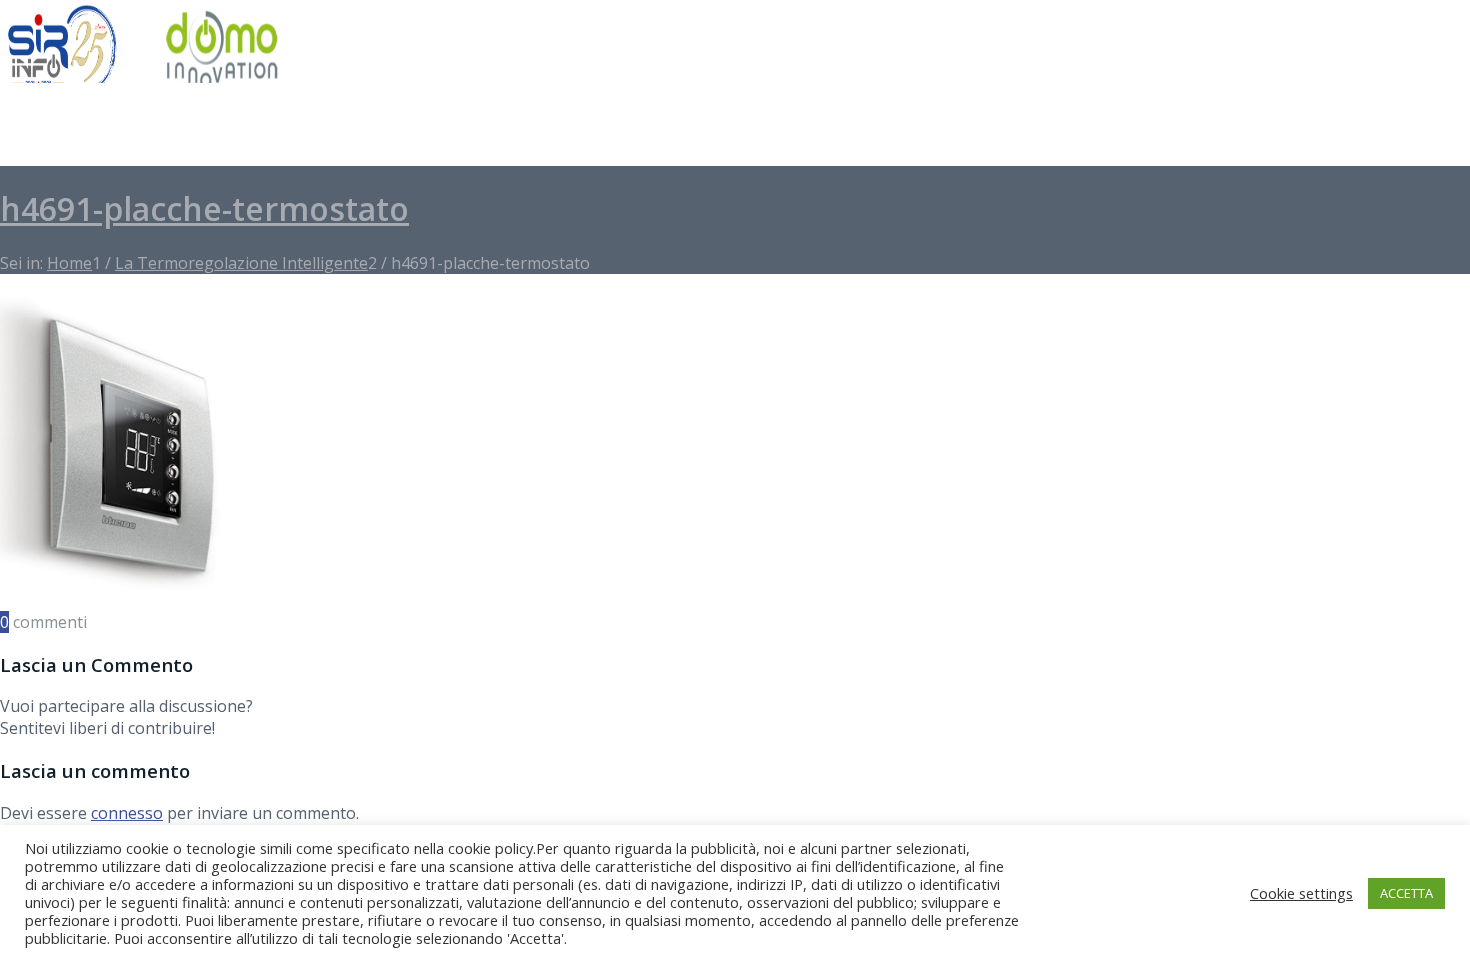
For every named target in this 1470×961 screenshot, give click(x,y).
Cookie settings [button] (1301, 893)
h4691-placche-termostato (204, 208)
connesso (127, 813)
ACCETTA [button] (1406, 893)
